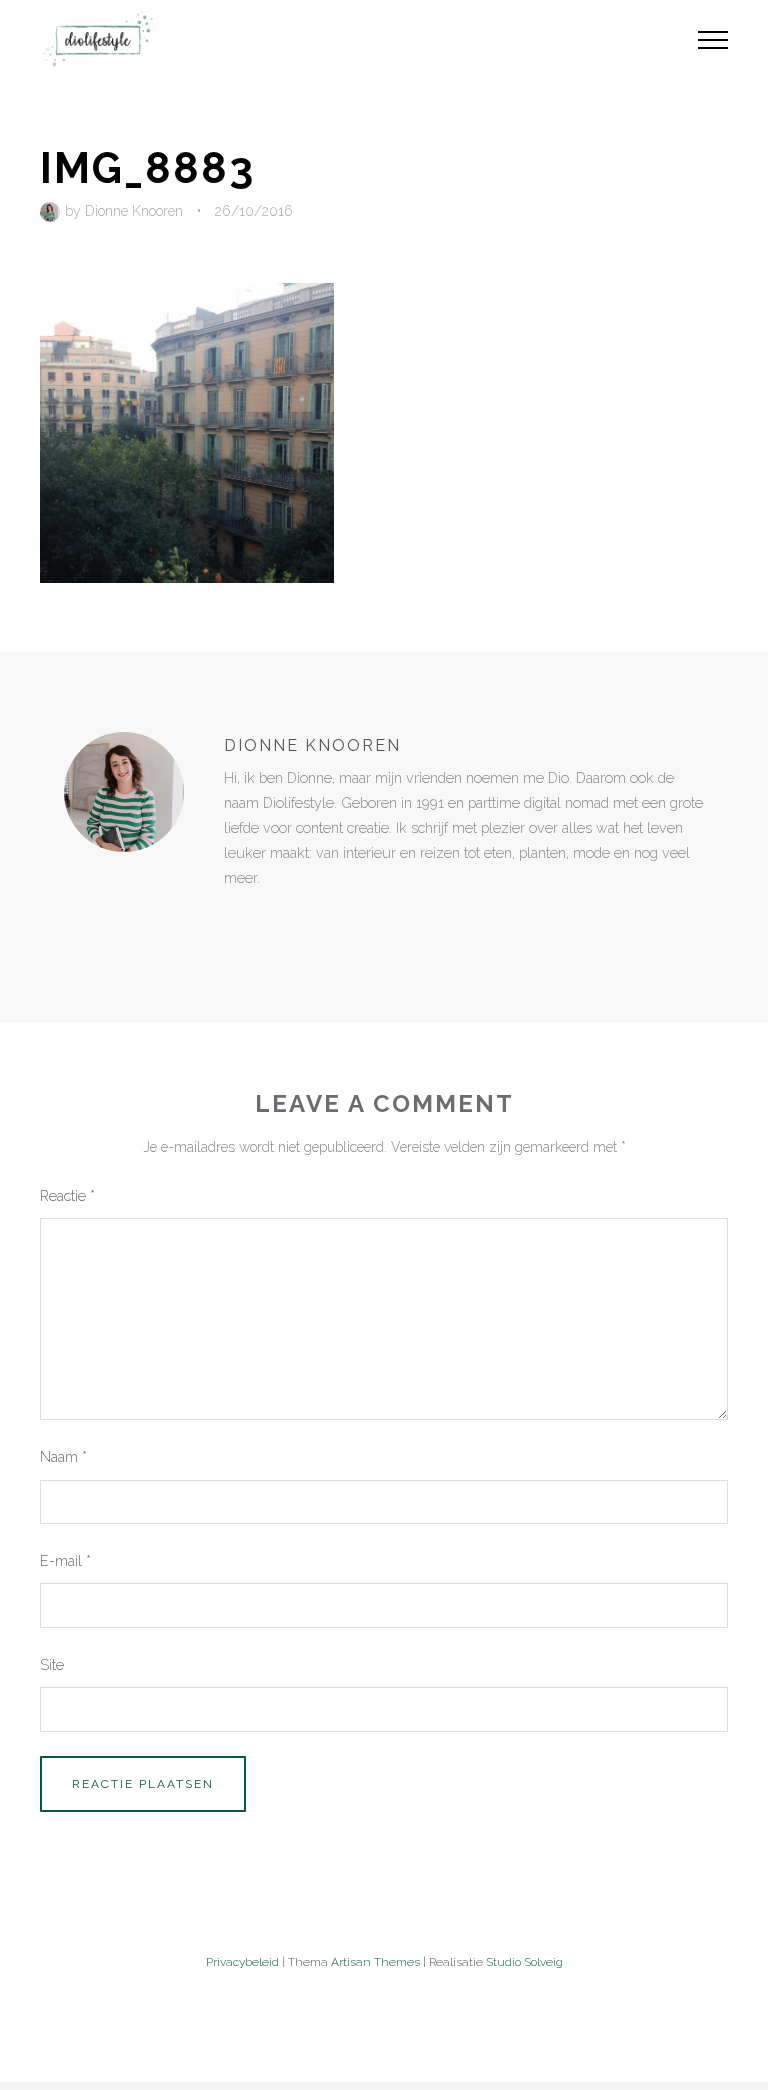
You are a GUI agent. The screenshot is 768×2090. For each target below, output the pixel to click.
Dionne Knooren (134, 211)
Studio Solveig (524, 1962)
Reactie (67, 1195)
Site (52, 1664)
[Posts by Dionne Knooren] (52, 211)
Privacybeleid (242, 1962)
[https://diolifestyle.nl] (238, 920)
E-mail (65, 1560)
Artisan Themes (375, 1962)
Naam (63, 1456)
